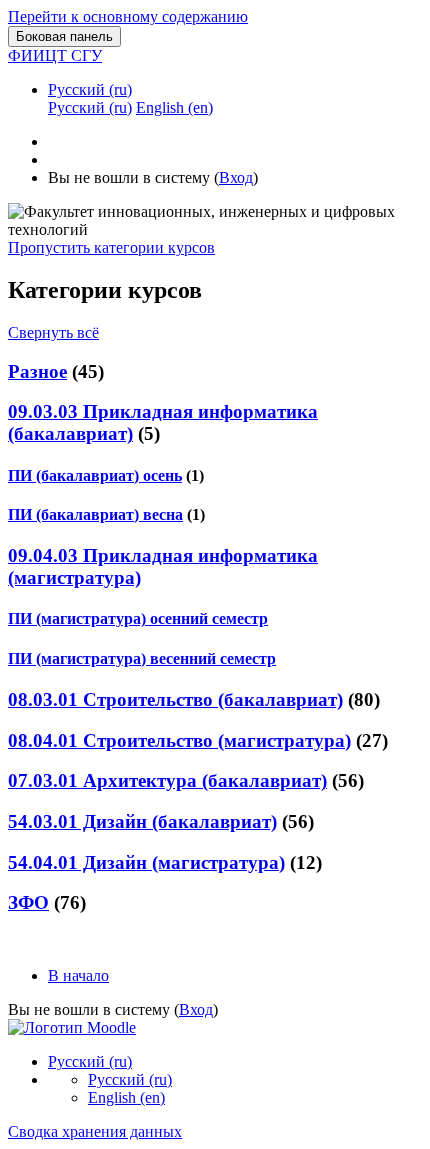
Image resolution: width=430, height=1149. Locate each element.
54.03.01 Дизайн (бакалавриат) (142, 821)
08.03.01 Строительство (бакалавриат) (175, 699)
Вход (236, 177)
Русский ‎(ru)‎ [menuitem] (90, 107)
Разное (37, 371)
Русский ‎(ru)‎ (90, 89)
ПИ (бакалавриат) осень (95, 475)
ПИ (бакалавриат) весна (95, 514)
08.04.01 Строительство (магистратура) (179, 740)
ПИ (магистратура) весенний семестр (142, 658)
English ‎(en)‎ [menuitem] (174, 107)
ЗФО (28, 902)
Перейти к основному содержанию (128, 16)
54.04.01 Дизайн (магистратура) (146, 862)
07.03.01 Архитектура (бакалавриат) (167, 780)
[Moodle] (72, 1027)
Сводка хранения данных (95, 1131)
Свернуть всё (53, 332)
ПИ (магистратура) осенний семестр (138, 618)
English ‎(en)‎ (126, 1097)
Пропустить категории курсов (111, 247)
